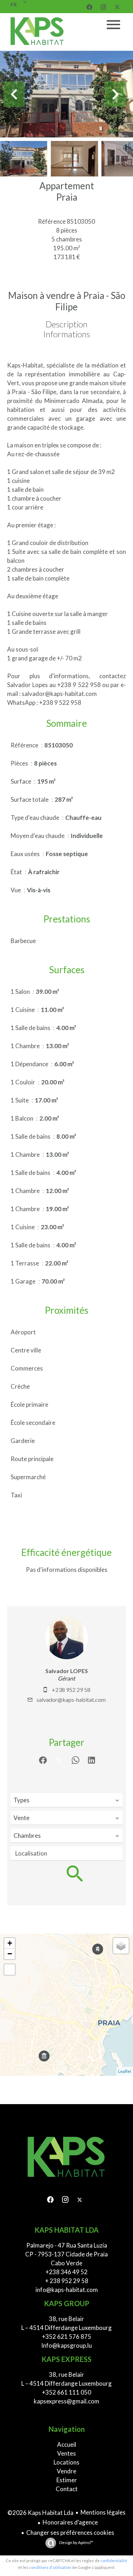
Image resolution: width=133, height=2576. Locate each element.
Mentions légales (103, 2512)
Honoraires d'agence (70, 2522)
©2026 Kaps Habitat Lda (40, 2513)
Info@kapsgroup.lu (66, 2345)
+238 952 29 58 (71, 1690)
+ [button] (10, 1943)
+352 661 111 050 (66, 2392)
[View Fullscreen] (10, 1970)
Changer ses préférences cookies (70, 2533)
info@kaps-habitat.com (67, 2290)
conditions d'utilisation (50, 2567)
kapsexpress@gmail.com (66, 2401)
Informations (67, 334)
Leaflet (125, 2071)
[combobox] (66, 1800)
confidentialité (114, 2561)
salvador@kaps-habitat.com (71, 1700)
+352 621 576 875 (66, 2337)
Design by (76, 2542)
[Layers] (121, 1946)
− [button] (10, 1954)
